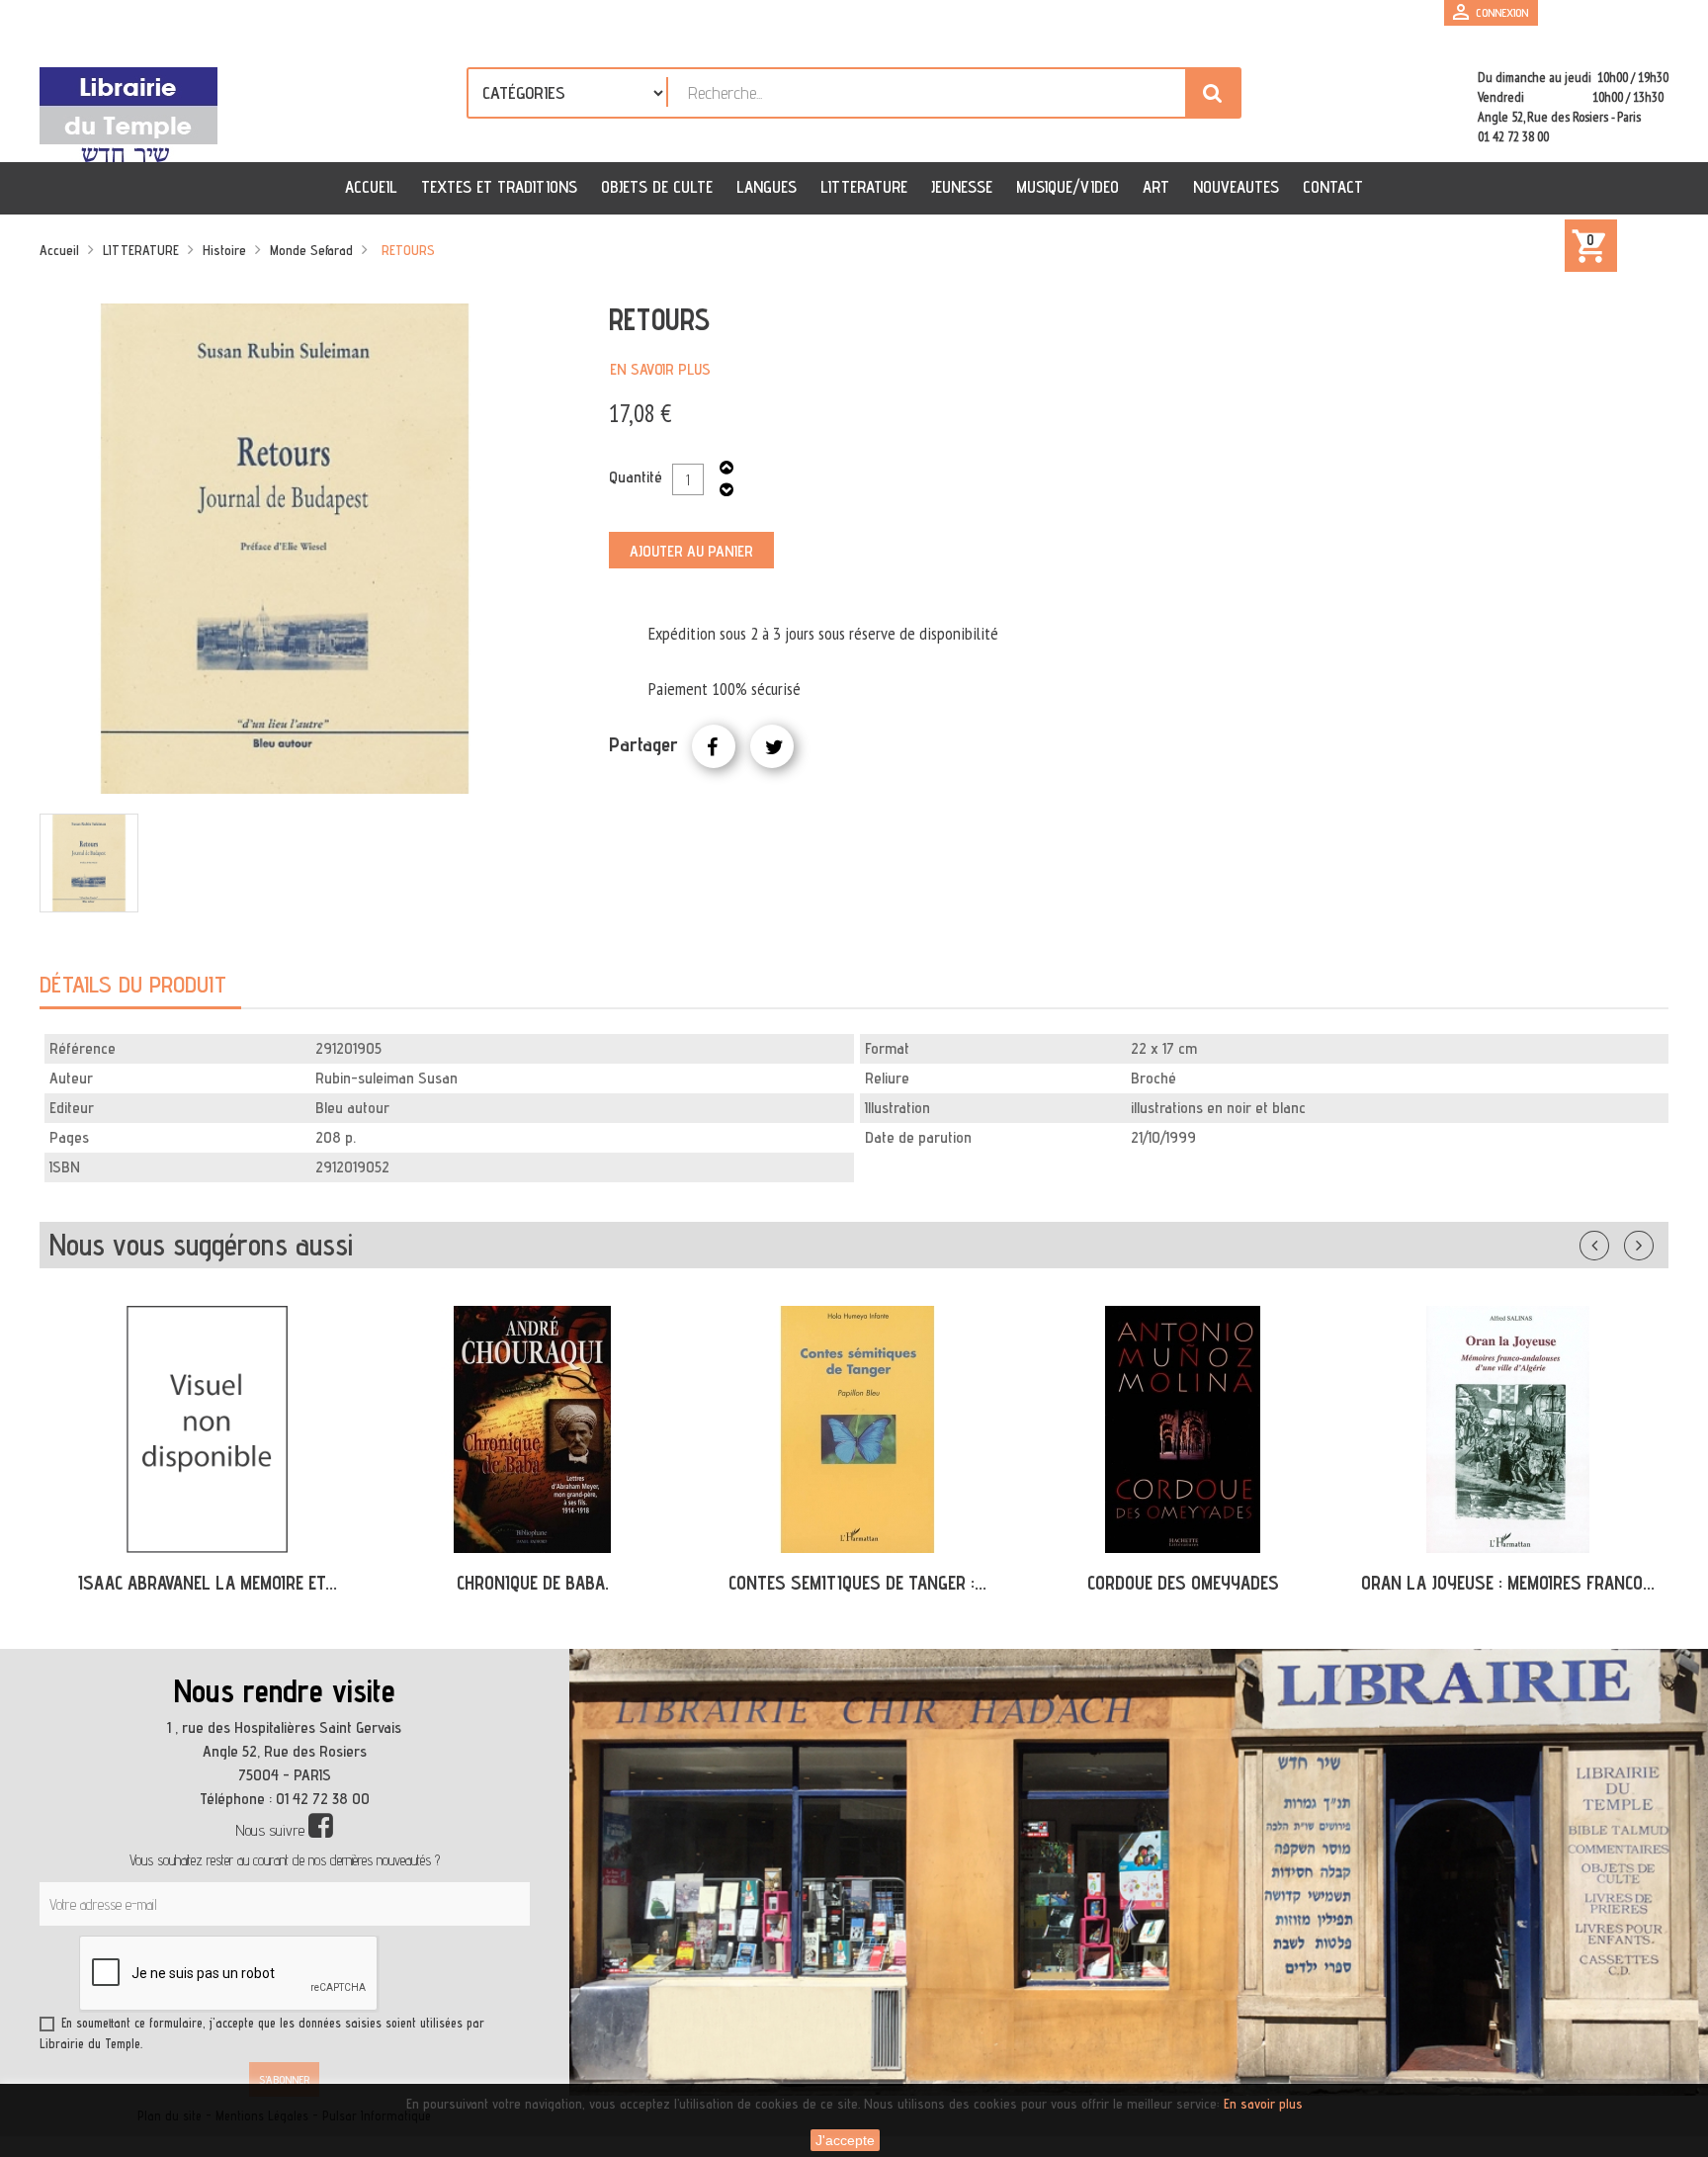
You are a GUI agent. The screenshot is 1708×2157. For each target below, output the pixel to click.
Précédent (1614, 1242)
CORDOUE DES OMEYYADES (1183, 1583)
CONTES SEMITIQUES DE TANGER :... (857, 1583)
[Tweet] (772, 746)
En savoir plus (660, 369)
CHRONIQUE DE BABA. (533, 1583)
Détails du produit (133, 984)
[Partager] (714, 746)
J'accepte (845, 2140)
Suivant (1652, 1242)
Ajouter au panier (691, 551)
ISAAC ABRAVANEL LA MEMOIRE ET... (208, 1583)
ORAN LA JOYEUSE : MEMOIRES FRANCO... (1508, 1583)
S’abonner (284, 2079)
